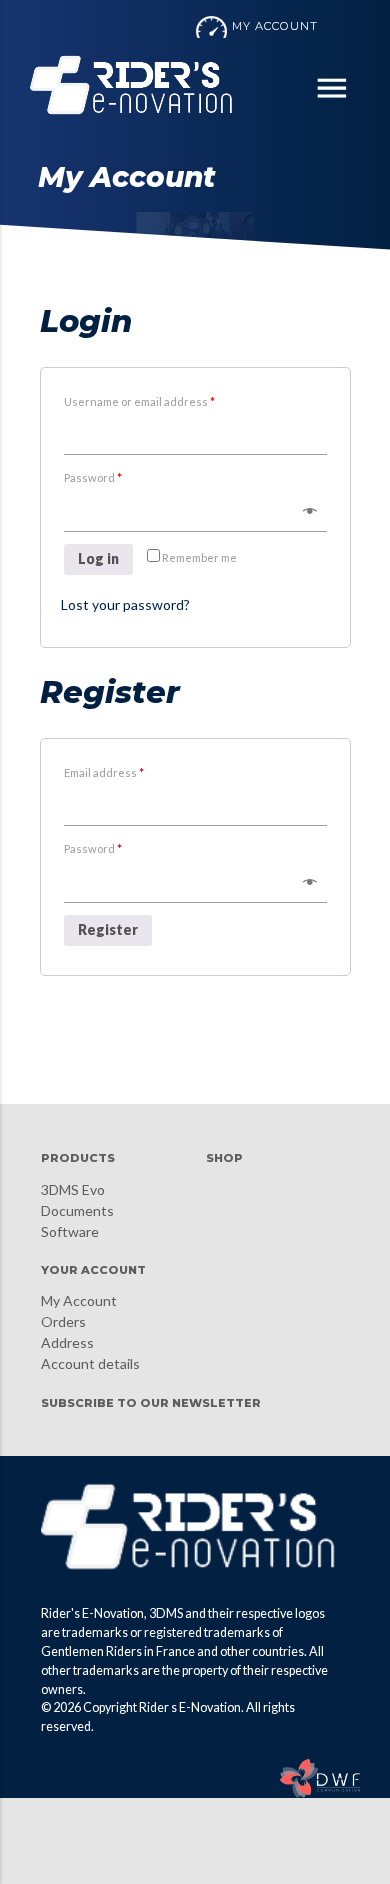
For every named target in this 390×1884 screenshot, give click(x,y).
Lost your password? (125, 604)
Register (108, 929)
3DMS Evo (73, 1189)
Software (70, 1231)
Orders (63, 1321)
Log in (98, 558)
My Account (79, 1300)
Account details (90, 1363)
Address (67, 1342)
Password (93, 477)
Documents (77, 1210)
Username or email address (139, 401)
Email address (104, 772)
